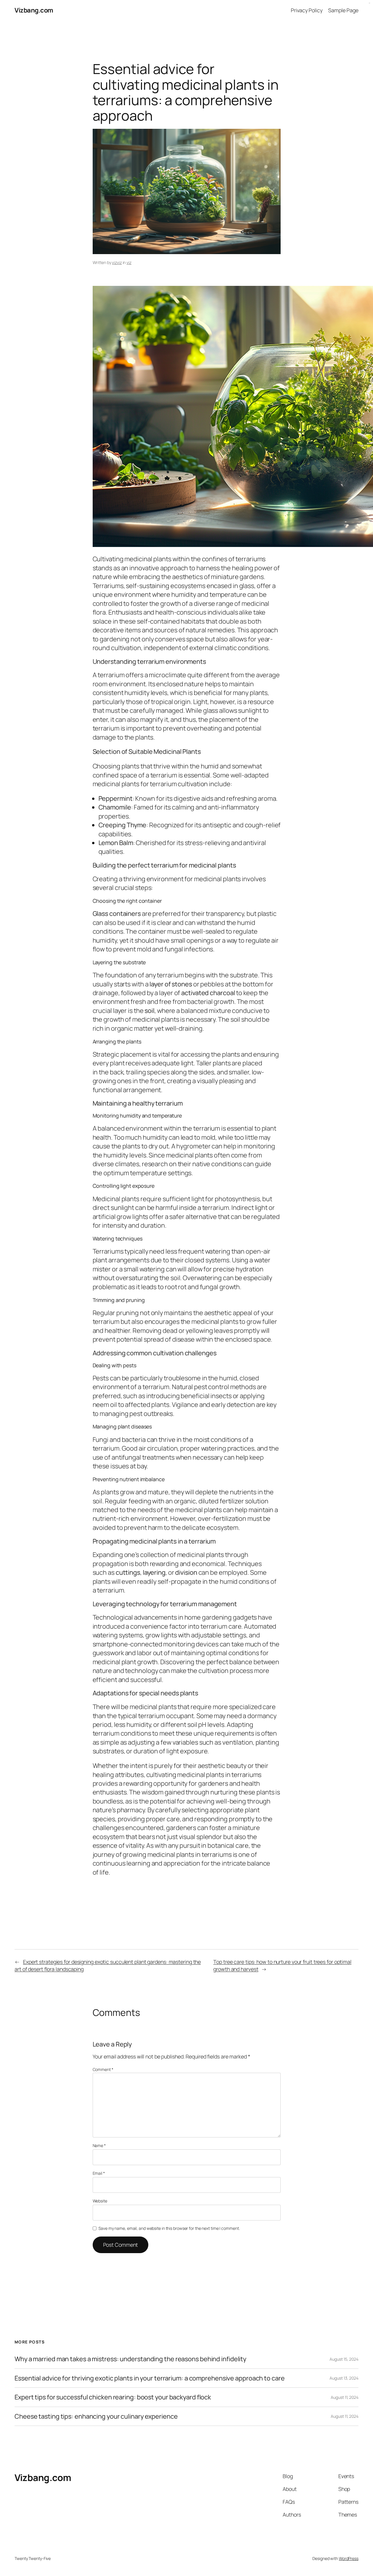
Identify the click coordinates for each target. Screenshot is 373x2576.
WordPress (349, 2558)
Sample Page (343, 10)
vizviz (117, 262)
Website (100, 2201)
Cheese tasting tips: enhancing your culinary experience (96, 2416)
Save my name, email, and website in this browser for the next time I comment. (169, 2228)
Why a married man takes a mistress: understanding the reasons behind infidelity (130, 2359)
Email (99, 2173)
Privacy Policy (307, 10)
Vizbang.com (34, 10)
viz (129, 262)
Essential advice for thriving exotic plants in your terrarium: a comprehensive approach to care (150, 2378)
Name (99, 2145)
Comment (103, 2069)
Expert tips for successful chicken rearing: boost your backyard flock (113, 2397)
